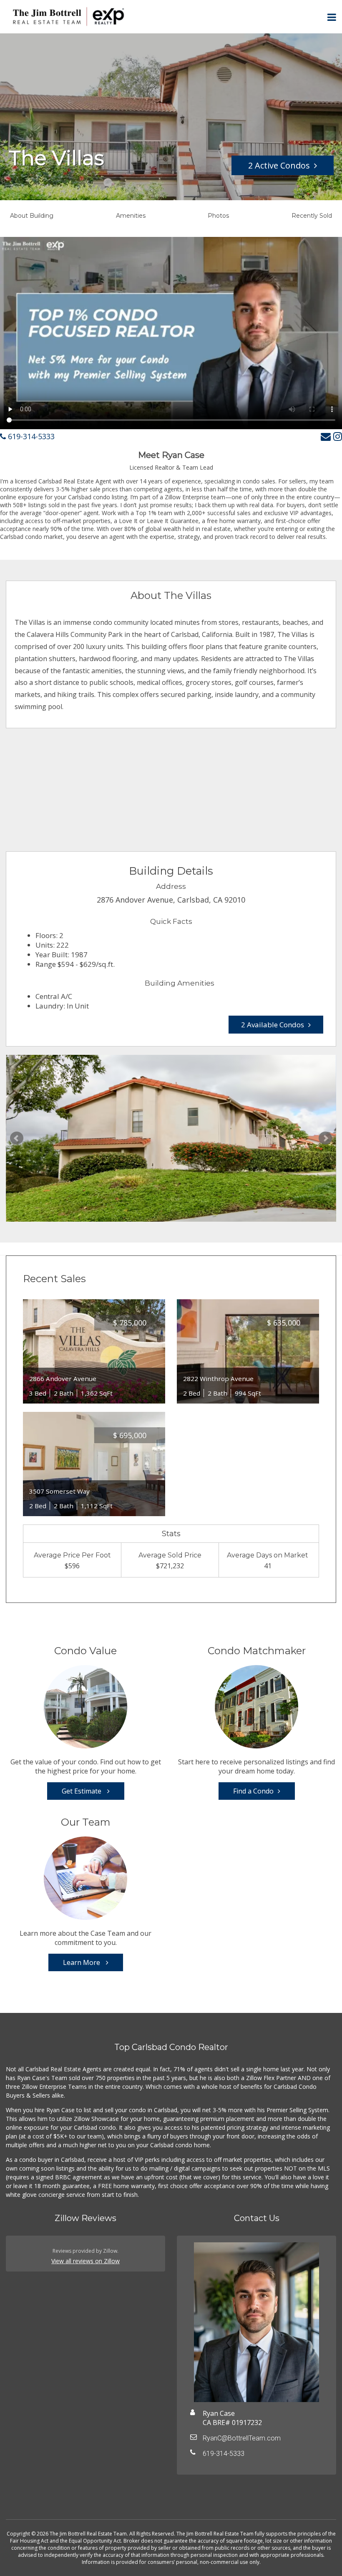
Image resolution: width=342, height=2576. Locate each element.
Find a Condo (253, 1791)
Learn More (82, 1962)
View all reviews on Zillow (85, 2261)
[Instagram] (338, 436)
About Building (32, 216)
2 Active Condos (279, 165)
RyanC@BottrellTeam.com (242, 2438)
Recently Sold (312, 216)
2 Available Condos (273, 1025)
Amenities (131, 216)
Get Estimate (82, 1791)
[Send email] (326, 436)
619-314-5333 (30, 436)
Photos (218, 216)
